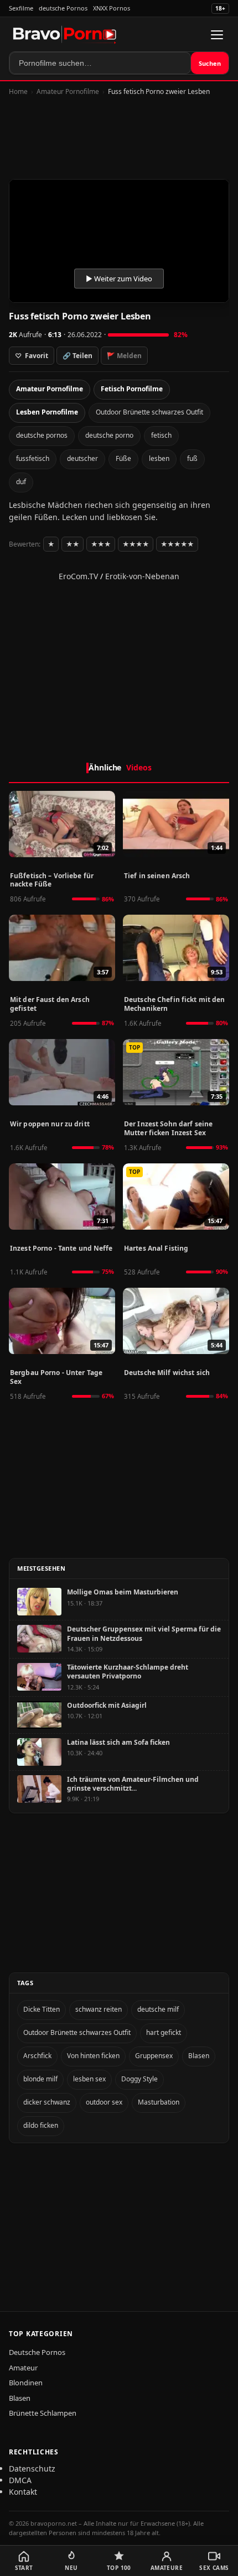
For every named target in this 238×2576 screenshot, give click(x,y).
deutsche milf (158, 2009)
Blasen (199, 2056)
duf (21, 482)
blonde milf (40, 2079)
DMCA (20, 2480)
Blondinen (26, 2383)
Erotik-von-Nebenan (142, 576)
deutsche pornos (42, 435)
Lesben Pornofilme (47, 412)
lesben (159, 458)
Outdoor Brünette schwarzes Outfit (149, 412)
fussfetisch (33, 458)
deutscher (82, 458)
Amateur (23, 2368)
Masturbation (159, 2102)
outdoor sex (104, 2102)
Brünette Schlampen (43, 2413)
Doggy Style (139, 2079)
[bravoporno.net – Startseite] (65, 35)
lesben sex (89, 2079)
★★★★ (136, 544)
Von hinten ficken (93, 2056)
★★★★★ (177, 544)
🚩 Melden (124, 356)
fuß (192, 458)
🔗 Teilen (77, 356)
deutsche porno (109, 435)
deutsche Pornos (63, 8)
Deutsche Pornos (37, 2352)
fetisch (161, 435)
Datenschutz (32, 2469)
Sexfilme (21, 8)
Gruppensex (154, 2056)
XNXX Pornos (112, 8)
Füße (123, 458)
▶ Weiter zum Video (119, 279)
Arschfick (37, 2056)
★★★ (101, 544)
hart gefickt (164, 2032)
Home (18, 91)
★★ (73, 544)
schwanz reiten (99, 2009)
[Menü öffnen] (217, 35)
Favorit (32, 356)
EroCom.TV (78, 576)
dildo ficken (41, 2125)
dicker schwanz (47, 2102)
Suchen (210, 63)
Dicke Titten (42, 2009)
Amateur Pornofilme (68, 91)
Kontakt (23, 2492)
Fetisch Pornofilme (132, 389)
